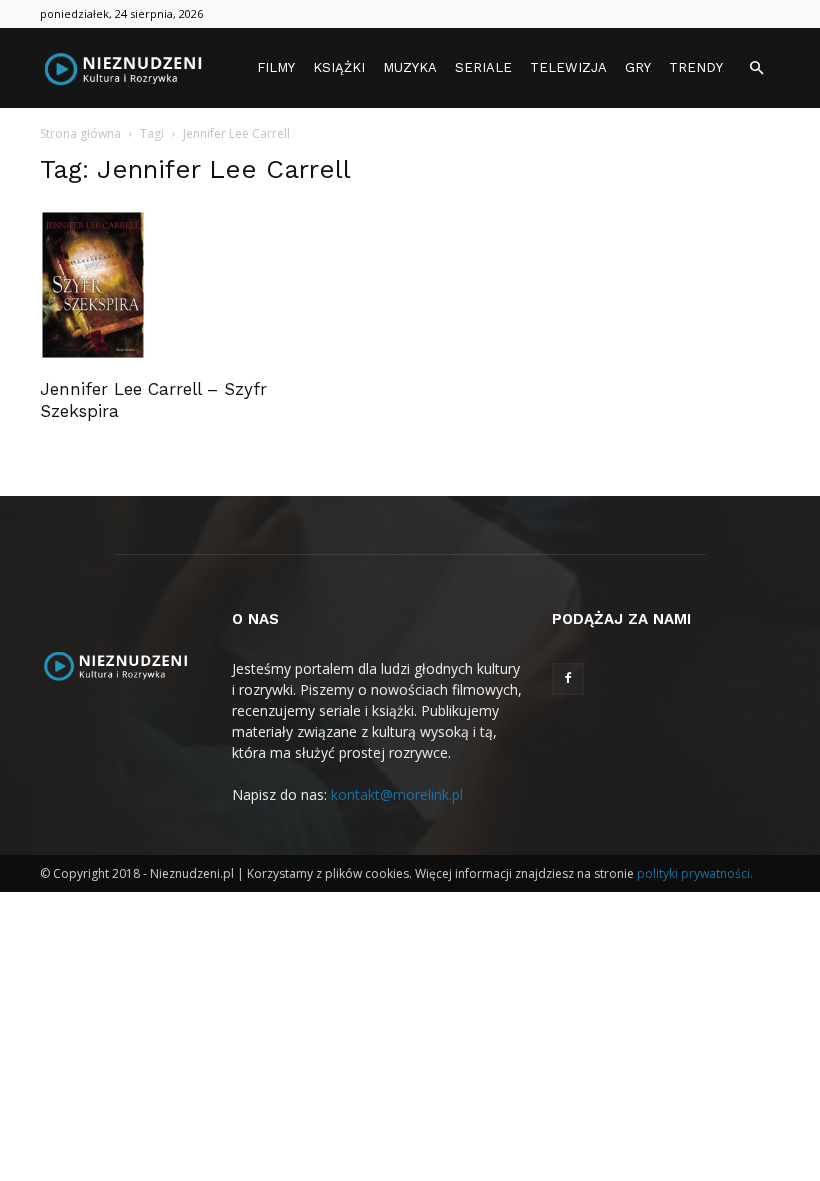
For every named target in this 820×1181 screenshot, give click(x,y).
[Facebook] (568, 679)
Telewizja (568, 67)
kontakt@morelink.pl (397, 794)
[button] (756, 68)
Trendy (696, 67)
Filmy (276, 67)
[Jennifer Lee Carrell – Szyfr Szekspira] (154, 285)
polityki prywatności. (695, 873)
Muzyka (410, 67)
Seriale (483, 67)
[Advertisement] (666, 254)
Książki (339, 67)
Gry (638, 67)
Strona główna (80, 133)
